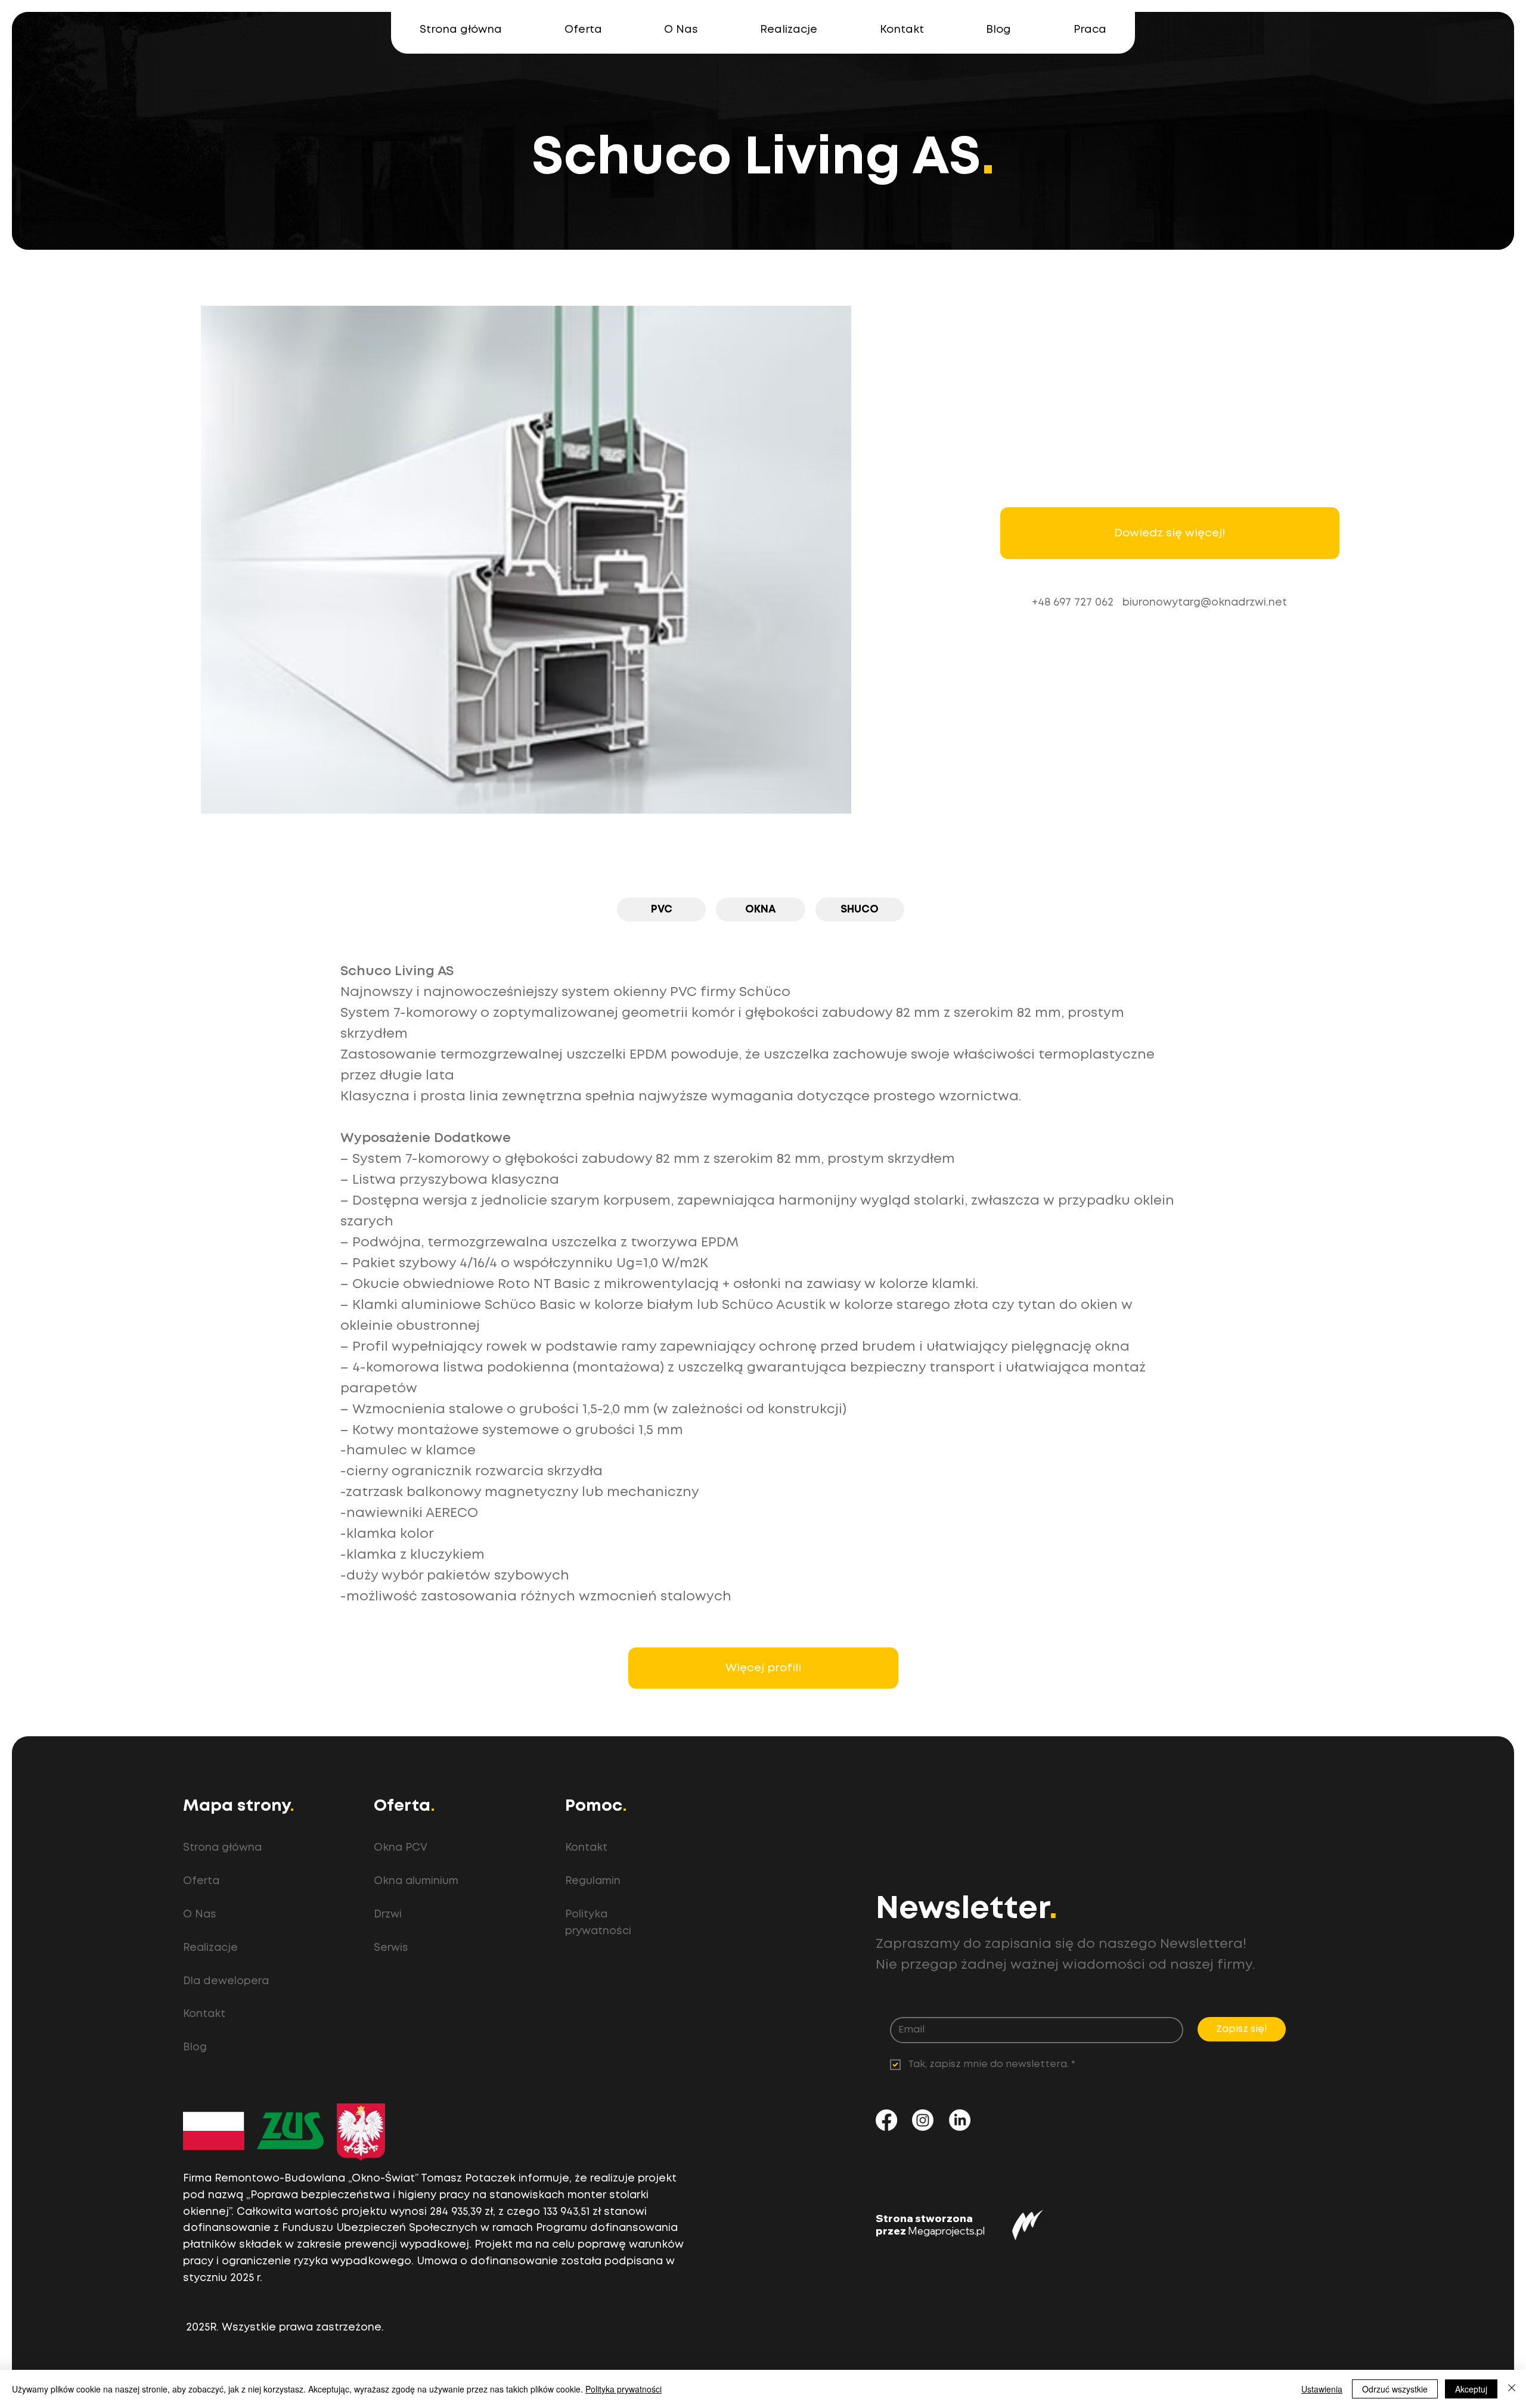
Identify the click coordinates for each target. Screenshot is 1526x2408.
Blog (195, 2047)
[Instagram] (923, 2120)
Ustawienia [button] (1322, 2389)
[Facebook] (886, 2120)
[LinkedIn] (960, 2120)
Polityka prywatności (624, 2389)
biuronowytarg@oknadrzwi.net (1205, 603)
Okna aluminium (416, 1881)
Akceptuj (1471, 2389)
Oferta (201, 1881)
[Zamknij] (1512, 2389)
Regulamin (593, 1881)
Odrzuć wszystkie (1395, 2389)
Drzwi (388, 1914)
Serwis (391, 1948)
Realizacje (210, 1948)
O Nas (200, 1914)
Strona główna (222, 1848)
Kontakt (204, 2014)
